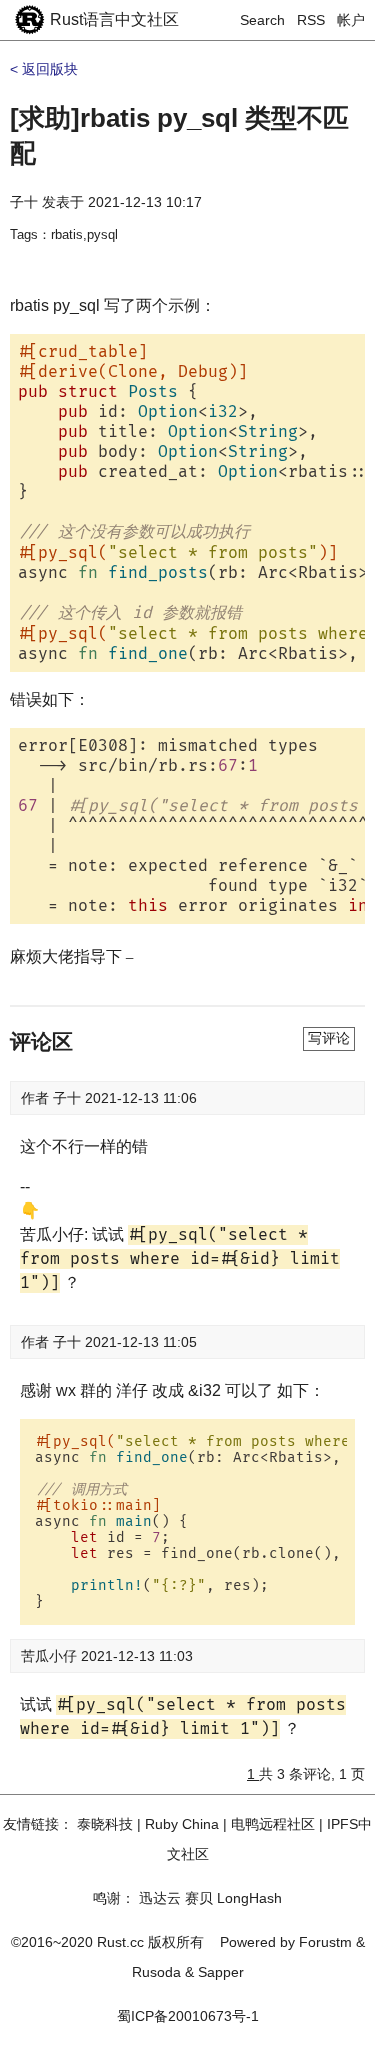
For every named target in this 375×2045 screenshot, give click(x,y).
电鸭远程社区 (273, 1824)
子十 (24, 202)
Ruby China (182, 1824)
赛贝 (199, 1898)
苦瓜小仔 (51, 1656)
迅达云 (160, 1898)
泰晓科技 (105, 1824)
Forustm (325, 1942)
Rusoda (156, 1972)
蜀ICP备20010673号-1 (188, 2016)
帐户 (351, 20)
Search (262, 20)
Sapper (221, 1972)
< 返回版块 (44, 69)
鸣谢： (114, 1898)
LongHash (249, 1898)
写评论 (329, 1038)
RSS (311, 20)
